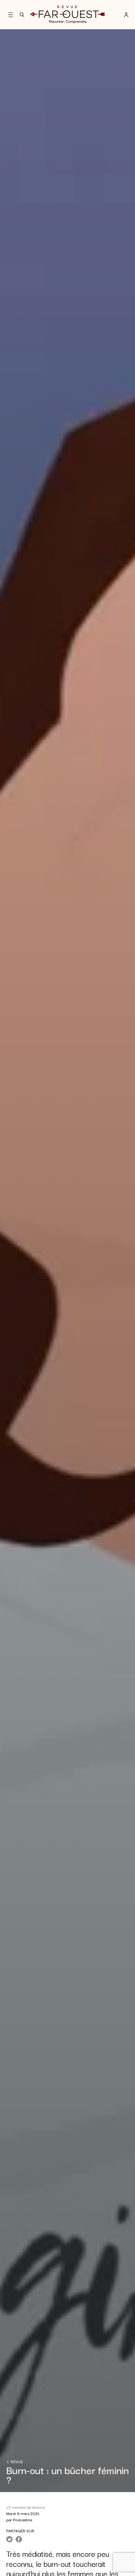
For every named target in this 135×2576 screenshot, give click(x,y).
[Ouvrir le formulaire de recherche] (22, 15)
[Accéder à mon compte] (126, 15)
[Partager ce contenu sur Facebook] (19, 2539)
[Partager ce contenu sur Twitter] (9, 2539)
